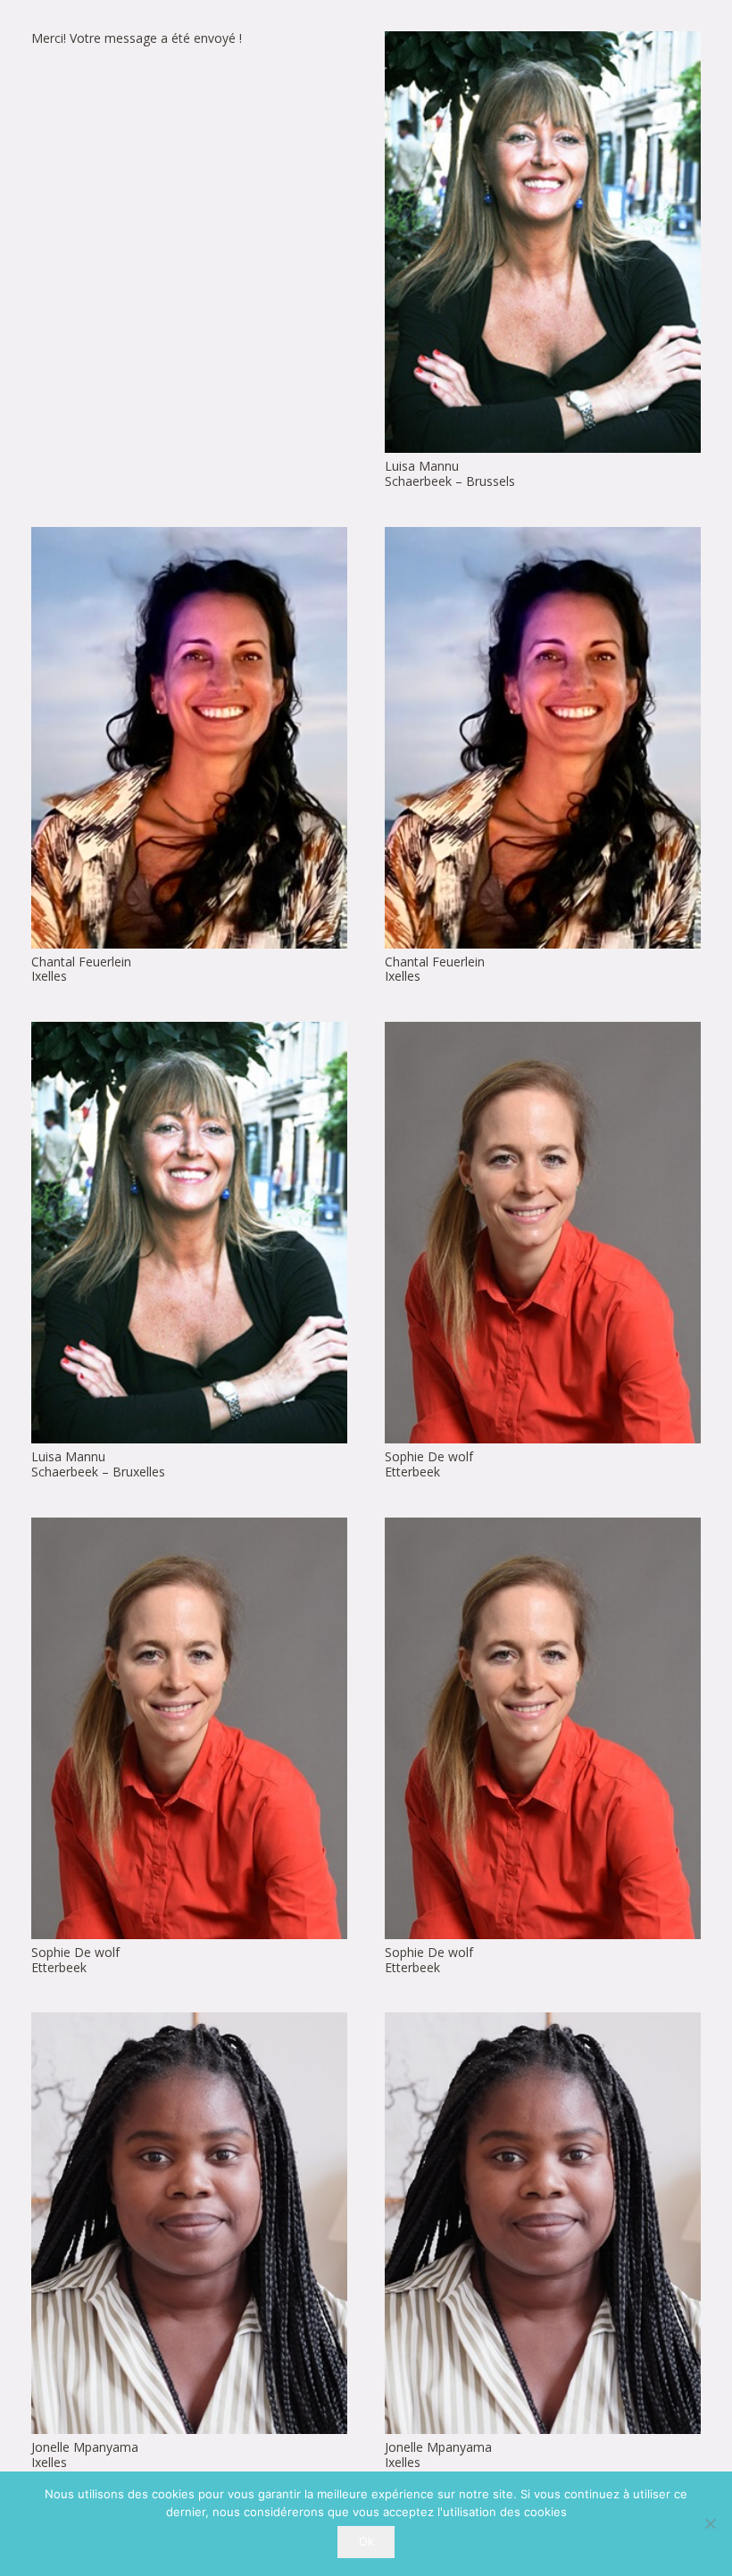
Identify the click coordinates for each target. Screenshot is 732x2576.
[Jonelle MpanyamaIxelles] (189, 2223)
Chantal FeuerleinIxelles (81, 969)
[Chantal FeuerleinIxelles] (189, 738)
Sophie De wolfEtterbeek (429, 1464)
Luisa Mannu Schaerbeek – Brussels (450, 473)
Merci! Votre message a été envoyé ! (137, 38)
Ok (366, 2541)
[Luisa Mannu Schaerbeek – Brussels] (543, 242)
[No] (710, 2523)
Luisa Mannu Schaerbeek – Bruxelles (98, 1464)
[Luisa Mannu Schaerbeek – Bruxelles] (189, 1233)
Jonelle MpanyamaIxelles (85, 2455)
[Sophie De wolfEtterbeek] (543, 1233)
